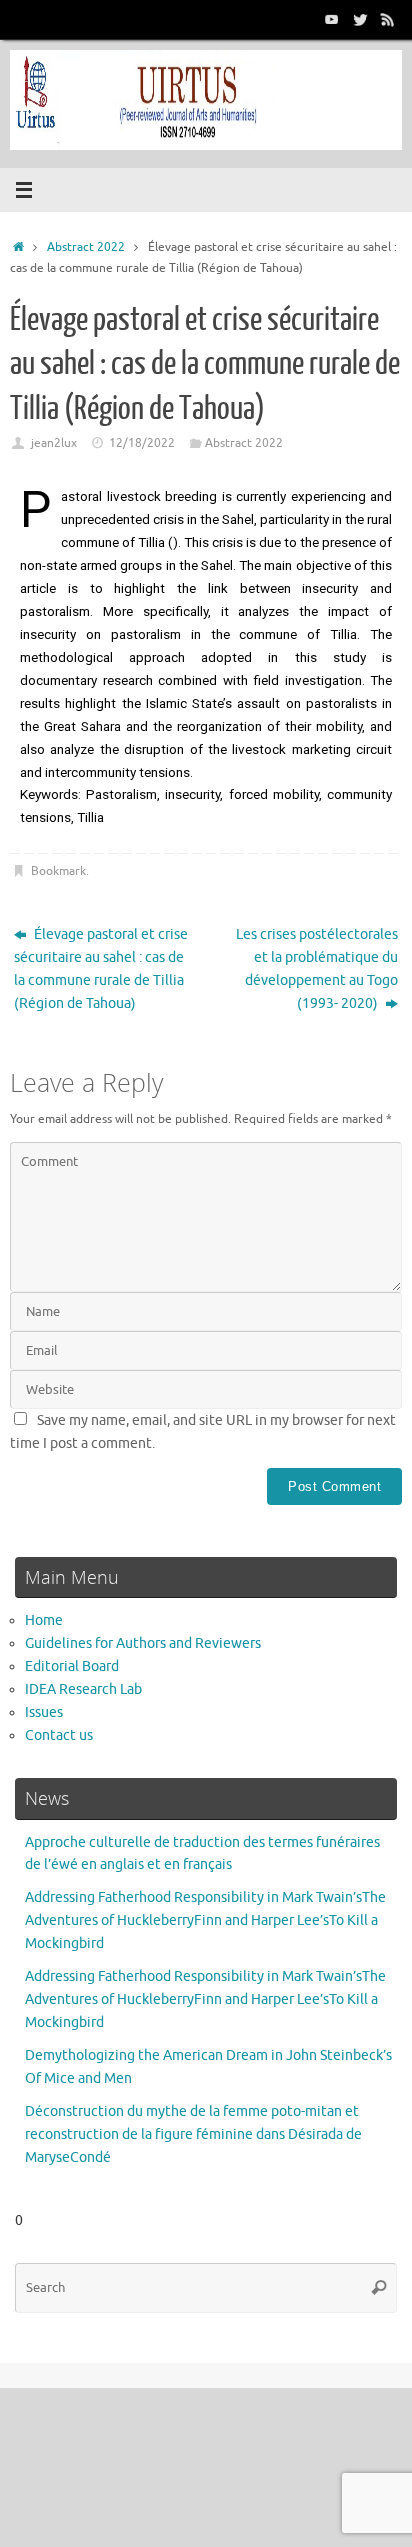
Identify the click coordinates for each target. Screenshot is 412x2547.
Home (44, 1620)
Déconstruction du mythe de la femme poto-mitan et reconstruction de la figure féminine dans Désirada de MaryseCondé (193, 2134)
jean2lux (54, 443)
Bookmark (58, 871)
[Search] (379, 2288)
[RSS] (388, 19)
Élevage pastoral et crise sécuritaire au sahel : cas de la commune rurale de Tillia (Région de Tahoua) (101, 969)
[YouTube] (332, 19)
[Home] (18, 247)
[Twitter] (360, 19)
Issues (44, 1712)
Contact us (59, 1735)
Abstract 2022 (86, 247)
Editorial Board (72, 1666)
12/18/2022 (142, 443)
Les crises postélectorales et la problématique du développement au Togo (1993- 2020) (317, 969)
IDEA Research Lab (83, 1689)
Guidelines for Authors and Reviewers (143, 1643)
